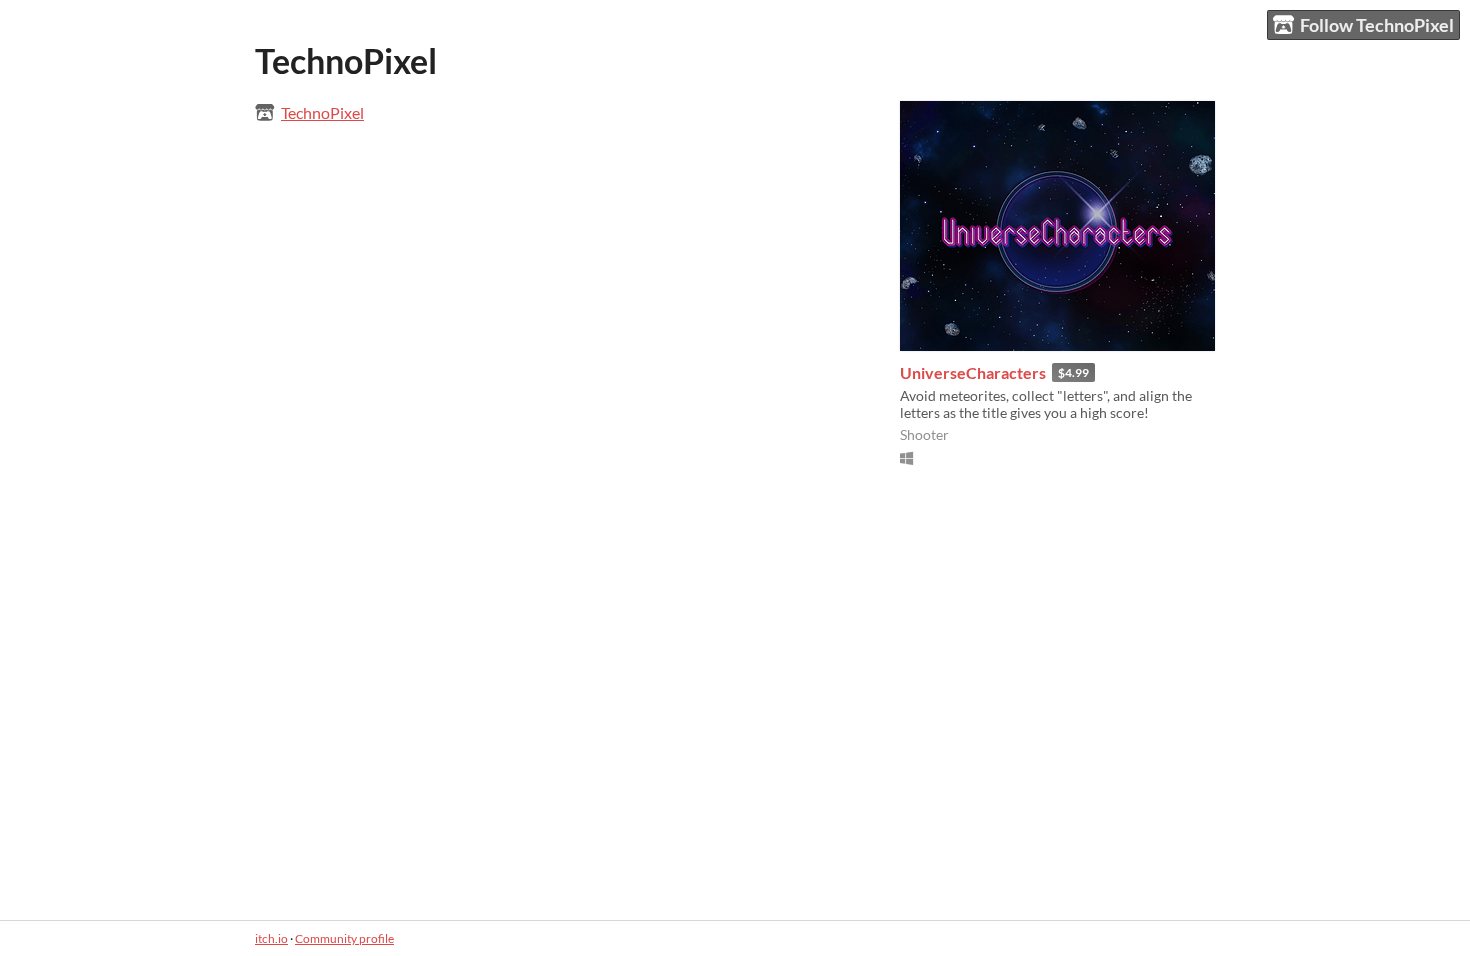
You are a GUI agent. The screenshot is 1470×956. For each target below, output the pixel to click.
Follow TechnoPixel (1377, 25)
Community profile (344, 938)
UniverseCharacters (973, 372)
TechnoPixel (322, 112)
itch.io (271, 938)
